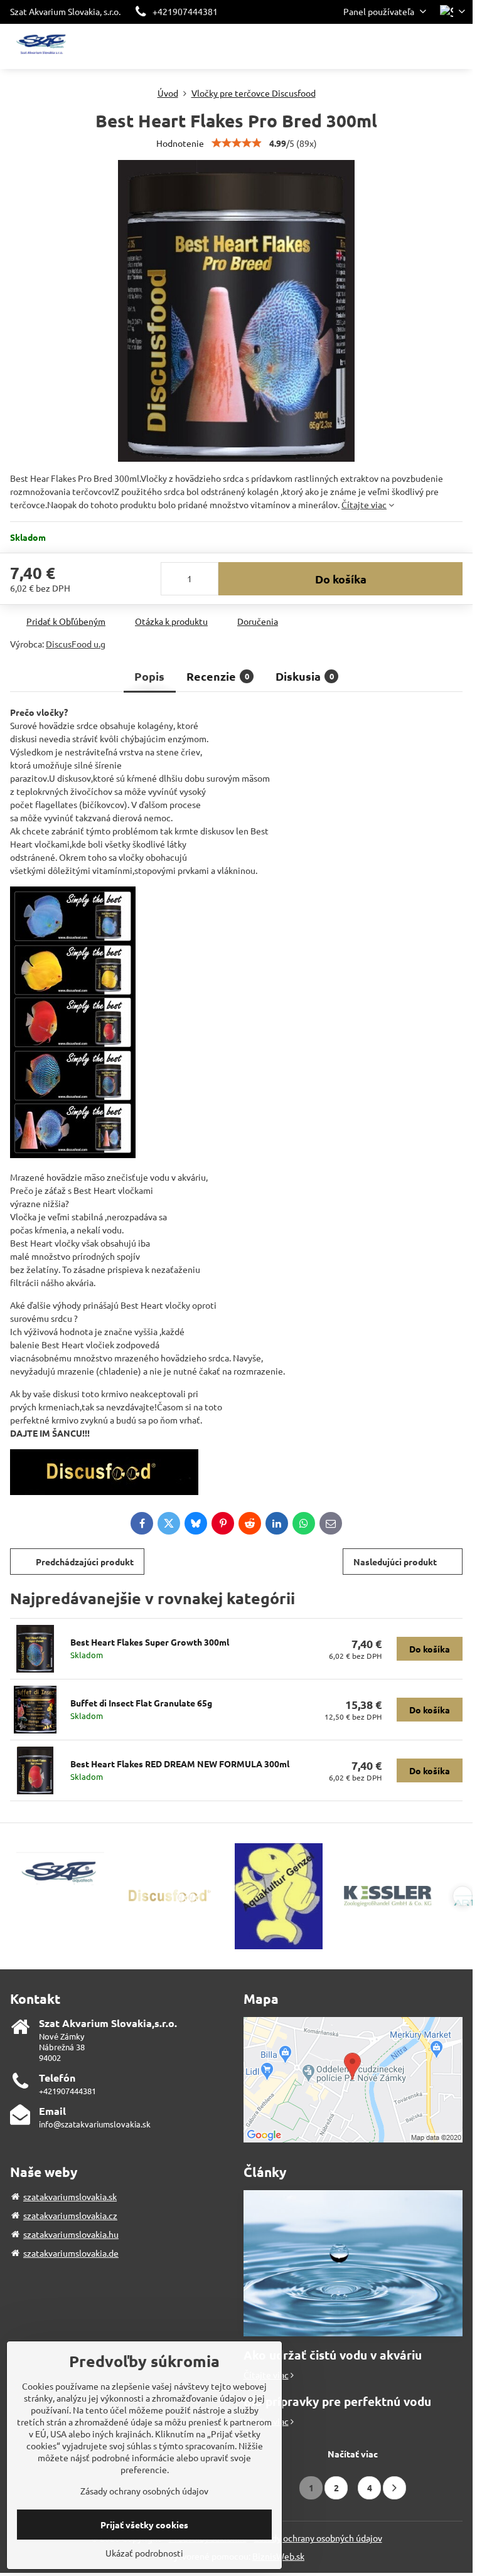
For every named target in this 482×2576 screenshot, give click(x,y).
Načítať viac (353, 2454)
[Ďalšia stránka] (394, 2488)
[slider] (237, 143)
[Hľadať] (397, 46)
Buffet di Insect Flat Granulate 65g (141, 1703)
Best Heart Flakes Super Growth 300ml (150, 1642)
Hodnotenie (180, 143)
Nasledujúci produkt (395, 1562)
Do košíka (341, 579)
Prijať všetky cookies (144, 2525)
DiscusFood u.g (76, 644)
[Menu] (458, 46)
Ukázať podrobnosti (144, 2553)
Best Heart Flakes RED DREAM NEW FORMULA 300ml (180, 1764)
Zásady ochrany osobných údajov (318, 2538)
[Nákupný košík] (427, 46)
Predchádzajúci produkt (85, 1562)
